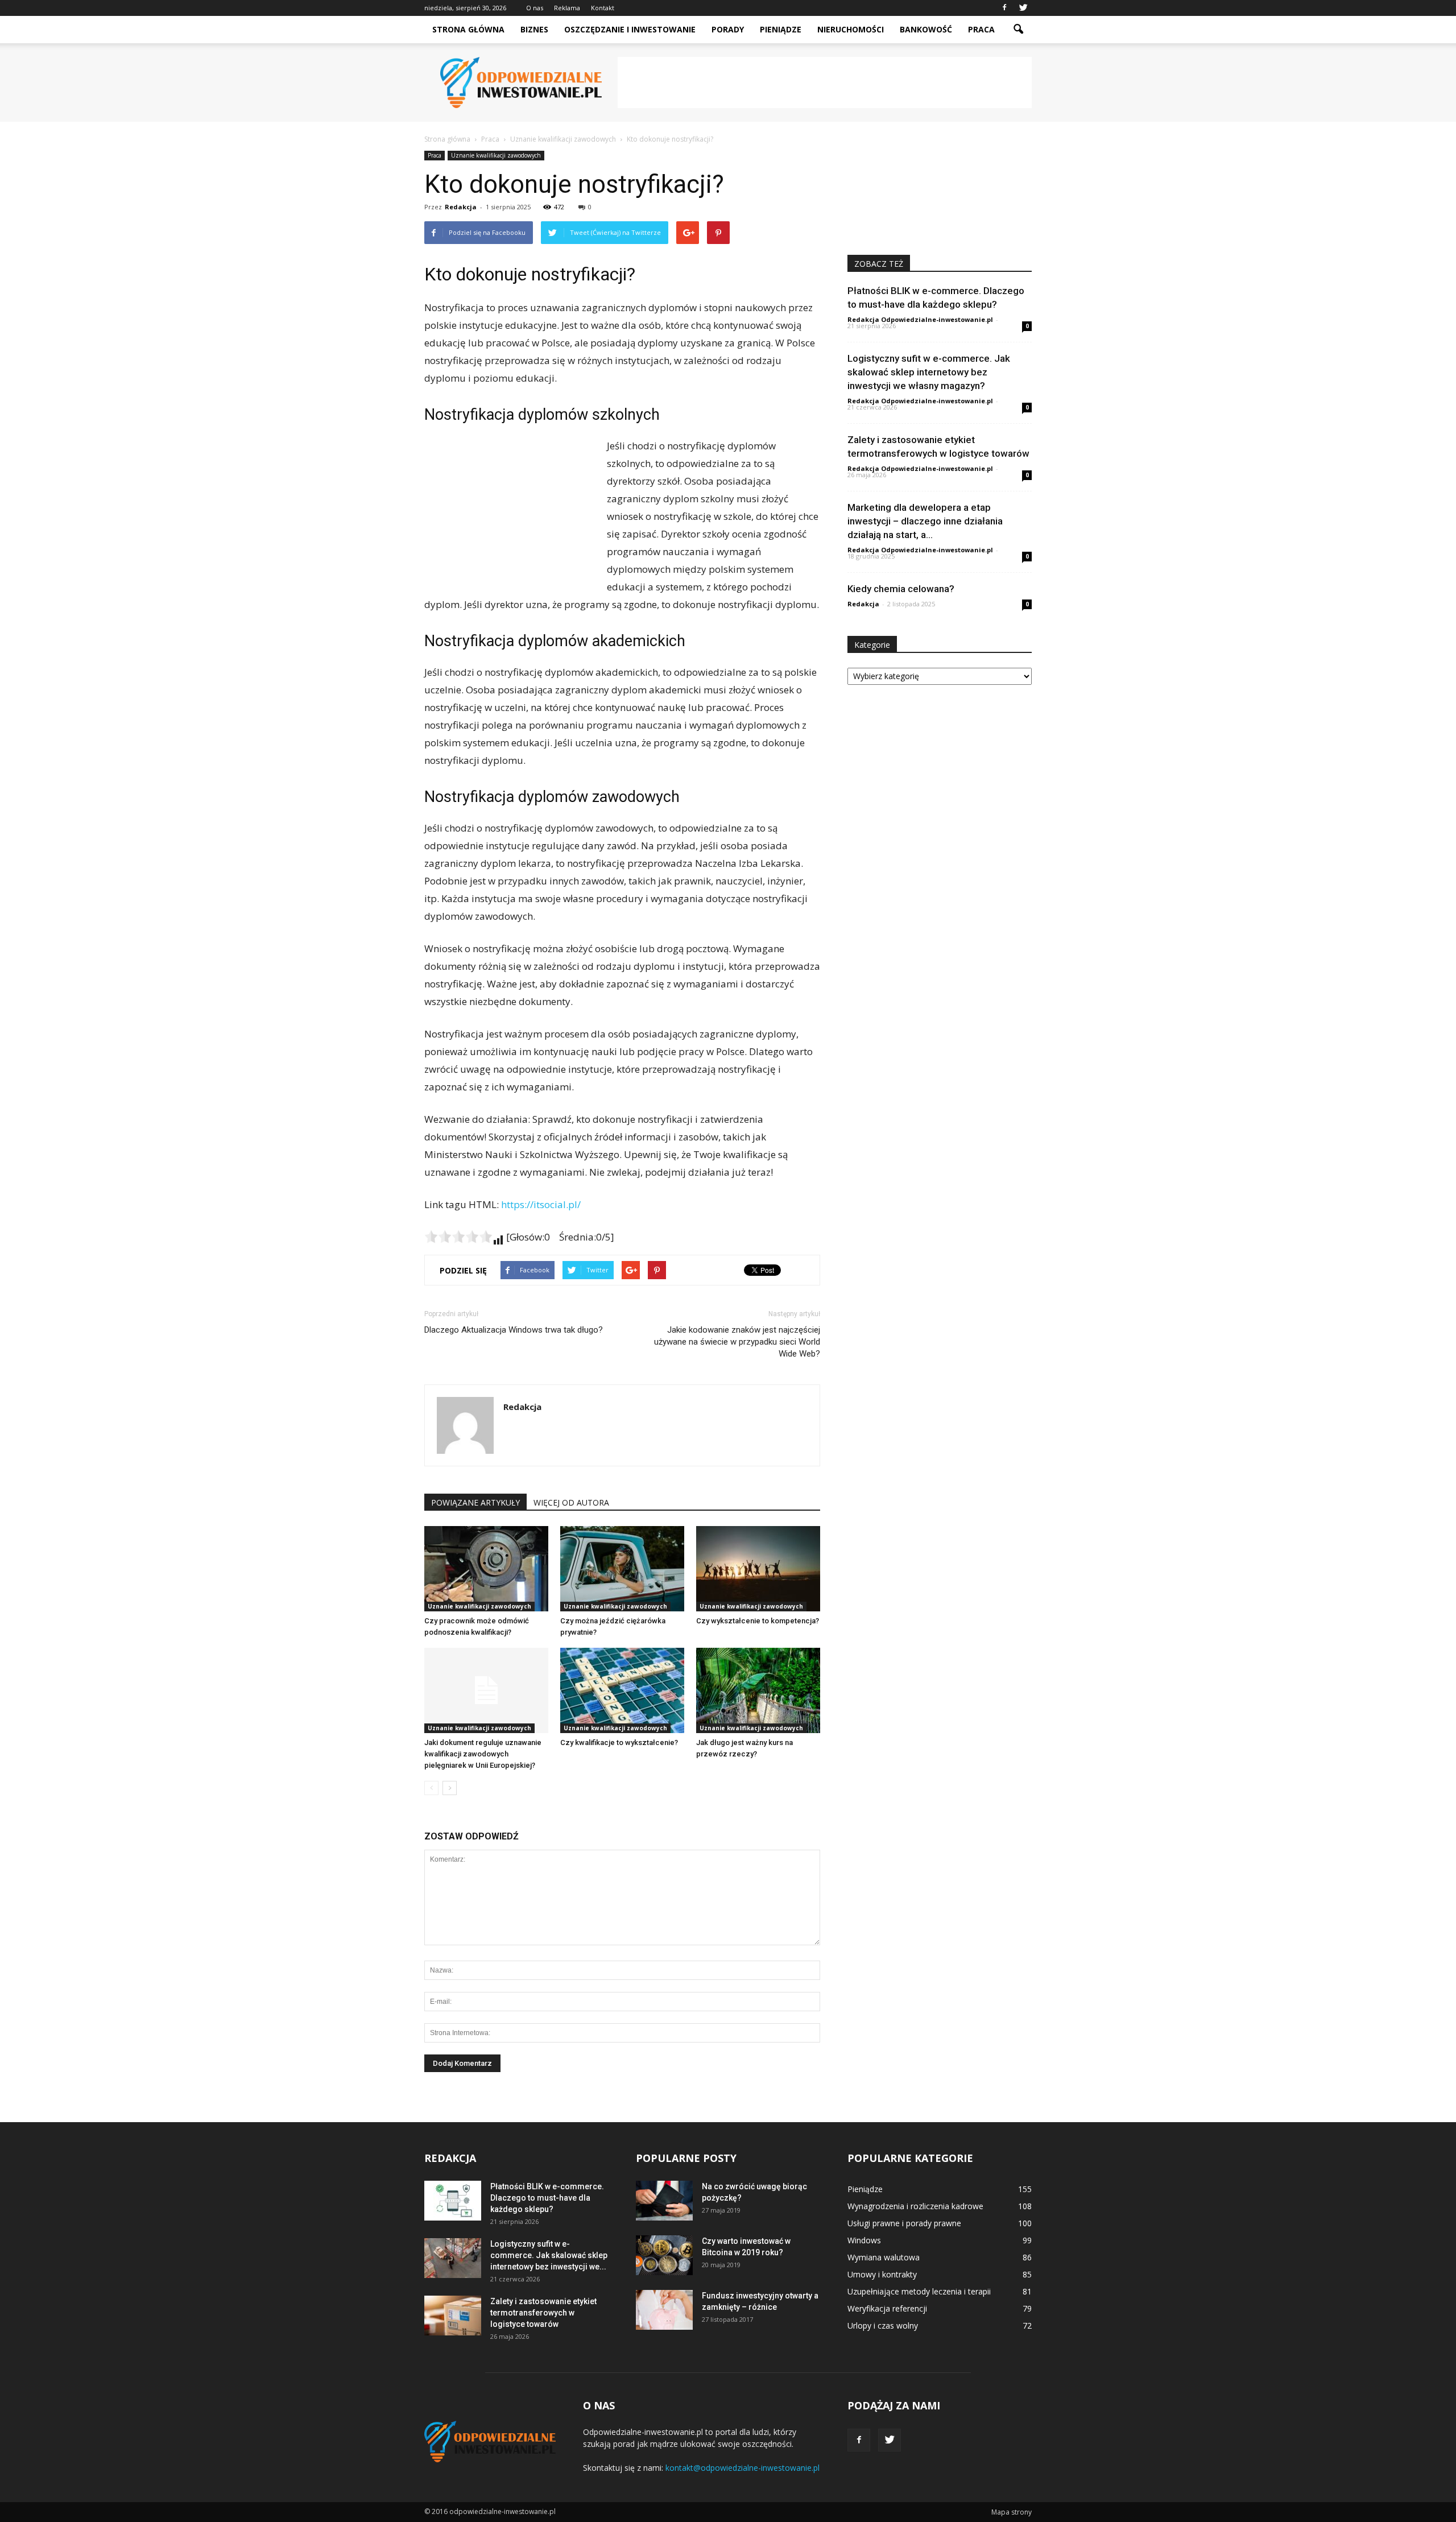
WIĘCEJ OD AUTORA (571, 1502)
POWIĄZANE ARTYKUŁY (475, 1502)
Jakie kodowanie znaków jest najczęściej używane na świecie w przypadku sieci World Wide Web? (737, 1342)
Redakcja (461, 207)
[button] (1018, 30)
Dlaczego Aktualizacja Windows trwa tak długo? (514, 1330)
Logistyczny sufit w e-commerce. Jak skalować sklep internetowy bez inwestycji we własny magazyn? (929, 372)
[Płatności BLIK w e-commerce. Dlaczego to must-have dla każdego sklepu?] (453, 2201)
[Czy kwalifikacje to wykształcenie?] (622, 1690)
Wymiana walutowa (884, 2257)
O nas (535, 8)
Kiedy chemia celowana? (901, 589)
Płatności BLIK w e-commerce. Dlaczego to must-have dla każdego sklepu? (547, 2198)
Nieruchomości (851, 29)
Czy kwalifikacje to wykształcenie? (619, 1742)
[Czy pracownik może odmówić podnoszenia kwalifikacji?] (486, 1569)
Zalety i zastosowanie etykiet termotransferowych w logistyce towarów (543, 2313)
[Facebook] (1004, 8)
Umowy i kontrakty (882, 2274)
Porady (728, 29)
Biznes (534, 29)
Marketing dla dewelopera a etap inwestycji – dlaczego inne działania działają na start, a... (925, 521)
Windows (864, 2240)
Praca (981, 29)
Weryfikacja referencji (887, 2308)
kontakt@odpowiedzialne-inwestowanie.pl (743, 2468)
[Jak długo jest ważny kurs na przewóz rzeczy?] (758, 1690)
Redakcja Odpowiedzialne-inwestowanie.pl (920, 319)
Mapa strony (1012, 2512)
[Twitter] (1023, 8)
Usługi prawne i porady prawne (904, 2223)
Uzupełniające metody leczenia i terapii (919, 2291)
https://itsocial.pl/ (541, 1204)
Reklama (567, 8)
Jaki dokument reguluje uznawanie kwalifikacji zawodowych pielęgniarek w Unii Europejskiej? (483, 1754)
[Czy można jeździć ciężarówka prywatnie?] (622, 1569)
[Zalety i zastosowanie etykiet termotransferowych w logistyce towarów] (453, 2316)
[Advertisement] (825, 82)
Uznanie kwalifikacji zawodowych (496, 155)
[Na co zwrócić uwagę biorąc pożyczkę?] (664, 2201)
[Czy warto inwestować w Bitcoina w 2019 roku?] (664, 2255)
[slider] (458, 1237)
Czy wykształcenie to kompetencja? (758, 1621)
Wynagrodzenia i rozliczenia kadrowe (915, 2206)
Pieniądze (781, 29)
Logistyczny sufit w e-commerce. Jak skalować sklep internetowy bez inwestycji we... (549, 2255)
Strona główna (468, 29)
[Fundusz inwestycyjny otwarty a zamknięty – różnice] (664, 2310)
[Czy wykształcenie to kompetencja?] (758, 1569)
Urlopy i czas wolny (883, 2325)
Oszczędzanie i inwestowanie (630, 29)
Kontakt (603, 8)
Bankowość (926, 29)
